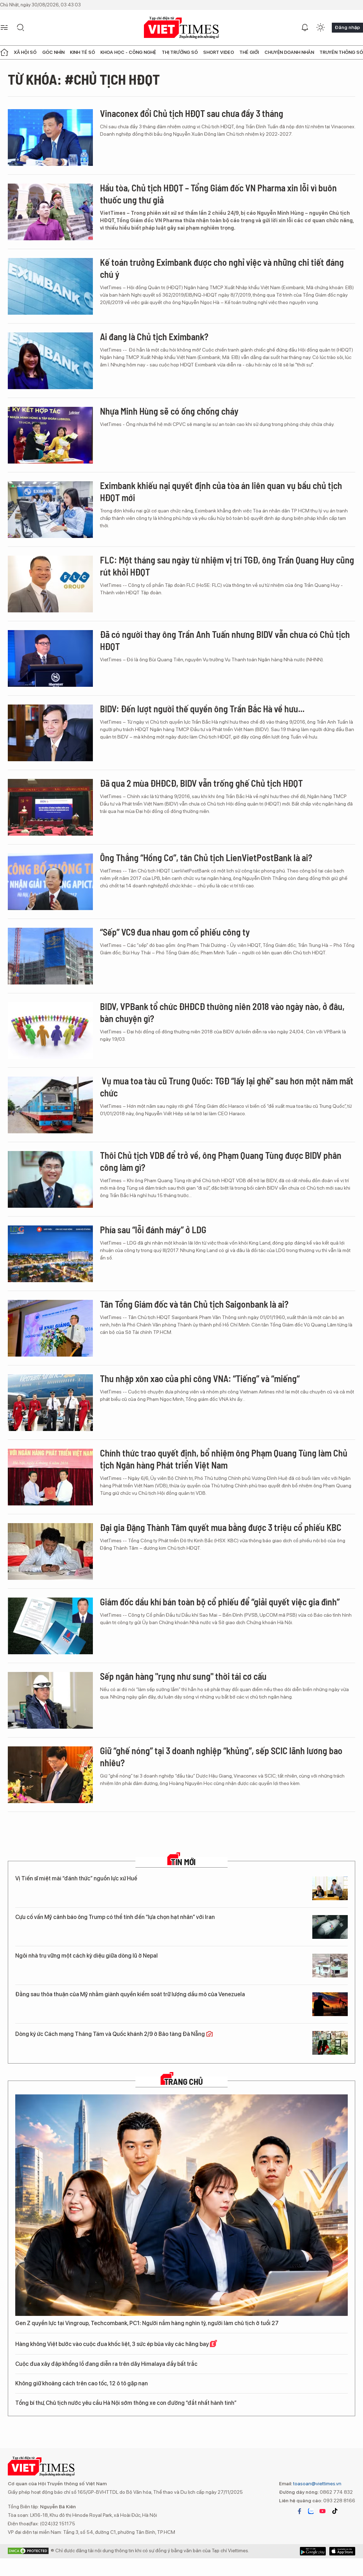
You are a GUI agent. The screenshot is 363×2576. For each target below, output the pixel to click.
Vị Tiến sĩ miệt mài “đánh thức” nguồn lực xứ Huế (76, 1878)
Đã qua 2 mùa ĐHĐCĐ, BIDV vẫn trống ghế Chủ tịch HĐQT (201, 783)
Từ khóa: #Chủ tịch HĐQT (84, 79)
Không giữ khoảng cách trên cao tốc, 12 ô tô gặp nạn (82, 2383)
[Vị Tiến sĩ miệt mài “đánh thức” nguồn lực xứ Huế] (330, 1888)
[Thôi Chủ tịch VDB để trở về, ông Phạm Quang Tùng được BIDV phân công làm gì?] (50, 1179)
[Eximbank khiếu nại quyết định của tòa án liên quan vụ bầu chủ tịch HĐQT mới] (50, 510)
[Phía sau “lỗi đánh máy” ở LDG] (50, 1254)
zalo (311, 2511)
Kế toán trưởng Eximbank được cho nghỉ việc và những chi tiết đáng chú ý (222, 268)
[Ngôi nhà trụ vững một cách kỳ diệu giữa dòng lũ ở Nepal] (330, 1966)
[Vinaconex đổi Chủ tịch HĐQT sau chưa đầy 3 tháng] (50, 138)
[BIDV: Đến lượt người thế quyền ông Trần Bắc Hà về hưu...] (50, 733)
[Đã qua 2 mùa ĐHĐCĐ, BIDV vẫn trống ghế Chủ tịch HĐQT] (50, 807)
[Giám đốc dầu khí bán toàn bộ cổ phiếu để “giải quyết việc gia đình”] (50, 1626)
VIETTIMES (181, 28)
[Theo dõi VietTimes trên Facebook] (300, 2511)
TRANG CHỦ (183, 2082)
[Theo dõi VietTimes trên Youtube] (323, 2511)
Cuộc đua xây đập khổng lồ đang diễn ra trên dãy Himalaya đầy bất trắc (106, 2364)
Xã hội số (25, 52)
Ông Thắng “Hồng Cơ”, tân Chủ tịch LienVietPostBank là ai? (206, 857)
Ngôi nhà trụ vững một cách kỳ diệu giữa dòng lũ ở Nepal (86, 1956)
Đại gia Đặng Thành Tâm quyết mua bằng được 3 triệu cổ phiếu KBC (221, 1527)
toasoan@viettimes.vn (317, 2484)
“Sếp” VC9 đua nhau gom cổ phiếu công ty (175, 932)
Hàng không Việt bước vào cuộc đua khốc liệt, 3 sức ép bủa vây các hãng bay (113, 2344)
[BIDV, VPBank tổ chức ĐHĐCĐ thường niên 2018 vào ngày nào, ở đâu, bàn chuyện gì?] (50, 1031)
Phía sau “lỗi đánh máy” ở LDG (153, 1230)
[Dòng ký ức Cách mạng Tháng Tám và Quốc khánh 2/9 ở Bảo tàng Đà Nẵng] (330, 2043)
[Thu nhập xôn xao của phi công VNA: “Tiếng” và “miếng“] (50, 1403)
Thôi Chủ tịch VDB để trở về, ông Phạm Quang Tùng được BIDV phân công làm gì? (221, 1161)
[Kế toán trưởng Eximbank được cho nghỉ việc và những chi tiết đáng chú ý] (50, 286)
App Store (313, 2551)
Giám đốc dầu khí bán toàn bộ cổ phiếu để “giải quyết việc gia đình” (220, 1602)
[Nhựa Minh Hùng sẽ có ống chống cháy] (50, 435)
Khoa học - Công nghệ (128, 52)
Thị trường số (180, 52)
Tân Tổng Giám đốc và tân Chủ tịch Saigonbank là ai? (194, 1304)
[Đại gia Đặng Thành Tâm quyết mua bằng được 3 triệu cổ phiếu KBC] (50, 1551)
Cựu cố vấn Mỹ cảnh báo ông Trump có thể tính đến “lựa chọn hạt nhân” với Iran (115, 1917)
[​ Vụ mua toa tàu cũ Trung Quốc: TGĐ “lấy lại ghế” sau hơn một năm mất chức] (50, 1105)
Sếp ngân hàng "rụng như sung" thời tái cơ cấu (183, 1676)
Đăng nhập (347, 27)
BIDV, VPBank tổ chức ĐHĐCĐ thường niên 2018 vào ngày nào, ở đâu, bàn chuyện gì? (222, 1012)
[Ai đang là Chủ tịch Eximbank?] (50, 361)
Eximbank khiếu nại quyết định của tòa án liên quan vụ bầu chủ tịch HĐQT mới (221, 491)
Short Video (219, 52)
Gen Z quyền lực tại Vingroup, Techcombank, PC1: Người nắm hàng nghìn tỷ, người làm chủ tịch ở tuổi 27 (147, 2323)
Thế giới (249, 52)
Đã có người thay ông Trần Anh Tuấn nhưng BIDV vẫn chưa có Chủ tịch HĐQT (225, 640)
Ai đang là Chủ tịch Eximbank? (154, 336)
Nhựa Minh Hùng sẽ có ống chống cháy (169, 411)
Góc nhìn (53, 52)
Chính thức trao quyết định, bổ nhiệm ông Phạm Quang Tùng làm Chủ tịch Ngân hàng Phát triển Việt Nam (224, 1459)
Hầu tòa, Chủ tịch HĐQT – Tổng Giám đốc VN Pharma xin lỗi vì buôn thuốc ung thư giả (218, 194)
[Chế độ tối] (320, 28)
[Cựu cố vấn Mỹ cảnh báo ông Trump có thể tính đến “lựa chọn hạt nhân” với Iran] (330, 1927)
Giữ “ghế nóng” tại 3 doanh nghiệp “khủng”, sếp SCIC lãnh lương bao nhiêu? (221, 1756)
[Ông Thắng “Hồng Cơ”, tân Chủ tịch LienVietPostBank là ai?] (50, 882)
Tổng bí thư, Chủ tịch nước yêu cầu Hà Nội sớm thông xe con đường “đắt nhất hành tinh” (126, 2403)
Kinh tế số (82, 52)
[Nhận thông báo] (305, 28)
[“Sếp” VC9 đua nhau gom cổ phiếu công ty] (50, 956)
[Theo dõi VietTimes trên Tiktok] (335, 2511)
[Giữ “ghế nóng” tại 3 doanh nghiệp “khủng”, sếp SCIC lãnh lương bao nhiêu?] (50, 1775)
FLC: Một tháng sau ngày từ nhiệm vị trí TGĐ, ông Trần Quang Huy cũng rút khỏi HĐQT (227, 566)
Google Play (342, 2551)
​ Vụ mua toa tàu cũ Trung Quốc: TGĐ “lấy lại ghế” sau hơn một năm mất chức (227, 1087)
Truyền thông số (341, 52)
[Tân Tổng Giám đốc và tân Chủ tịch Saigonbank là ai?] (50, 1328)
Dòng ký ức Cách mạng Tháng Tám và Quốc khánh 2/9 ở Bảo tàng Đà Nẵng (111, 2034)
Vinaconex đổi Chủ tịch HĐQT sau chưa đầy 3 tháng (192, 113)
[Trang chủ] (4, 52)
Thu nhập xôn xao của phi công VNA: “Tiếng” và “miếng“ (200, 1378)
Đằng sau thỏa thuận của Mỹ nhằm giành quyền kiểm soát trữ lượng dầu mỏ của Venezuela (130, 1994)
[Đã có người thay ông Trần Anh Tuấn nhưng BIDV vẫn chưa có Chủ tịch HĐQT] (50, 658)
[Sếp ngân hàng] (50, 1700)
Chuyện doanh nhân (289, 52)
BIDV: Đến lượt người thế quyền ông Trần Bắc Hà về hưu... (202, 709)
